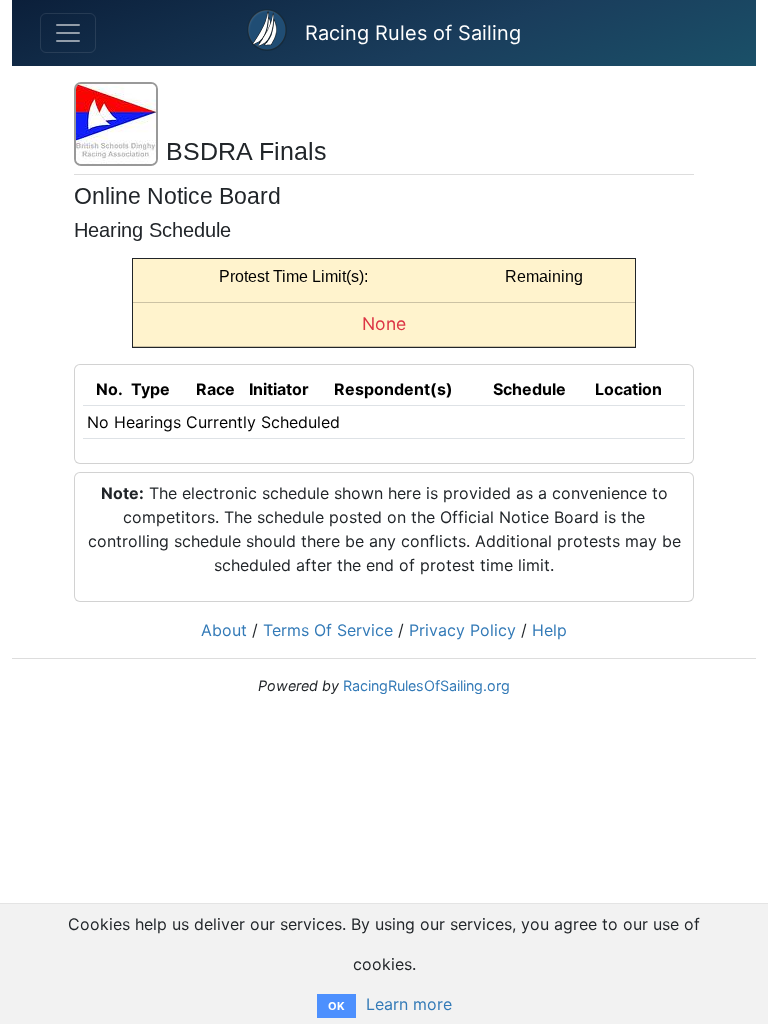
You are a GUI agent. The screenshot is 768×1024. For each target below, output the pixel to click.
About (224, 630)
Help (549, 630)
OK (336, 1006)
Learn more (409, 1004)
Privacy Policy (462, 630)
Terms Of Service (328, 630)
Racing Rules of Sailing (413, 33)
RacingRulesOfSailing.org (426, 685)
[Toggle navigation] (68, 33)
